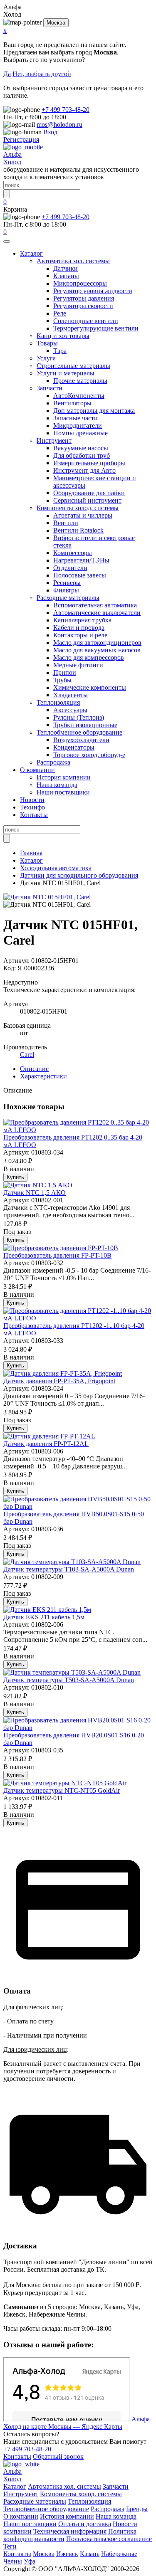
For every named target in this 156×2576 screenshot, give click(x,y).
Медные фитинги (78, 665)
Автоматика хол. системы (73, 261)
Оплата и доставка (85, 2524)
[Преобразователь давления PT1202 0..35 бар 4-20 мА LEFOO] (78, 1130)
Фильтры (66, 590)
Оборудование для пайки (89, 493)
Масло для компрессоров (89, 658)
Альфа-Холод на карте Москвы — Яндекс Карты (78, 2423)
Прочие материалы (80, 381)
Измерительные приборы (89, 463)
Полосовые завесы (80, 575)
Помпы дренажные (80, 433)
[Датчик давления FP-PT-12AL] (49, 1436)
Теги (10, 2546)
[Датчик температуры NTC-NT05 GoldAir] (65, 1783)
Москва (56, 23)
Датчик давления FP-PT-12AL (46, 1444)
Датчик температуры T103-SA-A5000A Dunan (69, 1569)
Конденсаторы (74, 747)
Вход (50, 132)
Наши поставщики (63, 792)
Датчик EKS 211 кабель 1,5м (44, 1617)
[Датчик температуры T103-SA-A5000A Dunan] (72, 1562)
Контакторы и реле (80, 635)
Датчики (66, 268)
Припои (65, 672)
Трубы (62, 680)
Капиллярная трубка (82, 620)
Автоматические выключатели (97, 613)
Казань (90, 2554)
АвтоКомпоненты (79, 396)
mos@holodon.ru (59, 125)
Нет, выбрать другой (42, 74)
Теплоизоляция (58, 702)
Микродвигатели (78, 426)
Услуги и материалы (66, 373)
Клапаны (66, 276)
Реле (60, 313)
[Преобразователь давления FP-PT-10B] (61, 1248)
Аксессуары (70, 710)
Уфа (30, 2561)
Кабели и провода (79, 628)
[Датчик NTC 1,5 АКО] (38, 1185)
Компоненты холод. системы (78, 508)
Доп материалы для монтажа (94, 411)
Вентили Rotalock (78, 530)
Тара (60, 351)
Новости (32, 800)
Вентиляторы (72, 403)
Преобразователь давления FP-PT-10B (57, 1255)
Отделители (70, 568)
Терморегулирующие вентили (96, 328)
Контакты (34, 815)
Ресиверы (67, 583)
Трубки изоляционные (85, 725)
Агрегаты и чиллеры (83, 515)
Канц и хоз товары (63, 336)
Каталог (31, 253)
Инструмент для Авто (84, 470)
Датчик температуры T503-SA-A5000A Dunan (69, 1680)
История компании (64, 777)
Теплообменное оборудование (79, 732)
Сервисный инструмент (87, 500)
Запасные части (76, 418)
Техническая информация (70, 2531)
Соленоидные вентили (86, 321)
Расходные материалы (68, 598)
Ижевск (67, 2554)
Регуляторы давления (84, 298)
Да (7, 74)
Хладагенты (71, 695)
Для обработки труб (82, 455)
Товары (47, 343)
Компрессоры (73, 553)
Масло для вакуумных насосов (97, 650)
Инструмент (54, 440)
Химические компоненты (90, 687)
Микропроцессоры (80, 283)
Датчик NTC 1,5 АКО (35, 1193)
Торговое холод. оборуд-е (89, 755)
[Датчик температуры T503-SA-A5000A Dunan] (72, 1672)
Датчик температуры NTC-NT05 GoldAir (62, 1790)
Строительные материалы (73, 366)
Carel (27, 1055)
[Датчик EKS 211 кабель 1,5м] (47, 1610)
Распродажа (53, 762)
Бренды (137, 2509)
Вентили (66, 523)
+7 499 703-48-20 (66, 110)
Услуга (46, 358)
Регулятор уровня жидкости (93, 291)
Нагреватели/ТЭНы (81, 560)
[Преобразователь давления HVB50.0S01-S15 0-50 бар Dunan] (78, 1506)
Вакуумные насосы (81, 448)
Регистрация (21, 139)
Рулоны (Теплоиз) (79, 717)
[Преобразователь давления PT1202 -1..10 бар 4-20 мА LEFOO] (78, 1318)
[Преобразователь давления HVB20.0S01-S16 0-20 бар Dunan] (78, 1728)
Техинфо (32, 807)
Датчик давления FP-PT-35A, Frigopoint (59, 1381)
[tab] (34, 1069)
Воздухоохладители (81, 740)
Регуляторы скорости (83, 306)
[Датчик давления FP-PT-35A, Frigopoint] (63, 1373)
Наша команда (57, 785)
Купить (15, 1177)
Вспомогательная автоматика (95, 605)
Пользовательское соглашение (109, 2539)
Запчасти (50, 388)
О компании (37, 770)
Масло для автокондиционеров (97, 643)
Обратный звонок (58, 2456)
